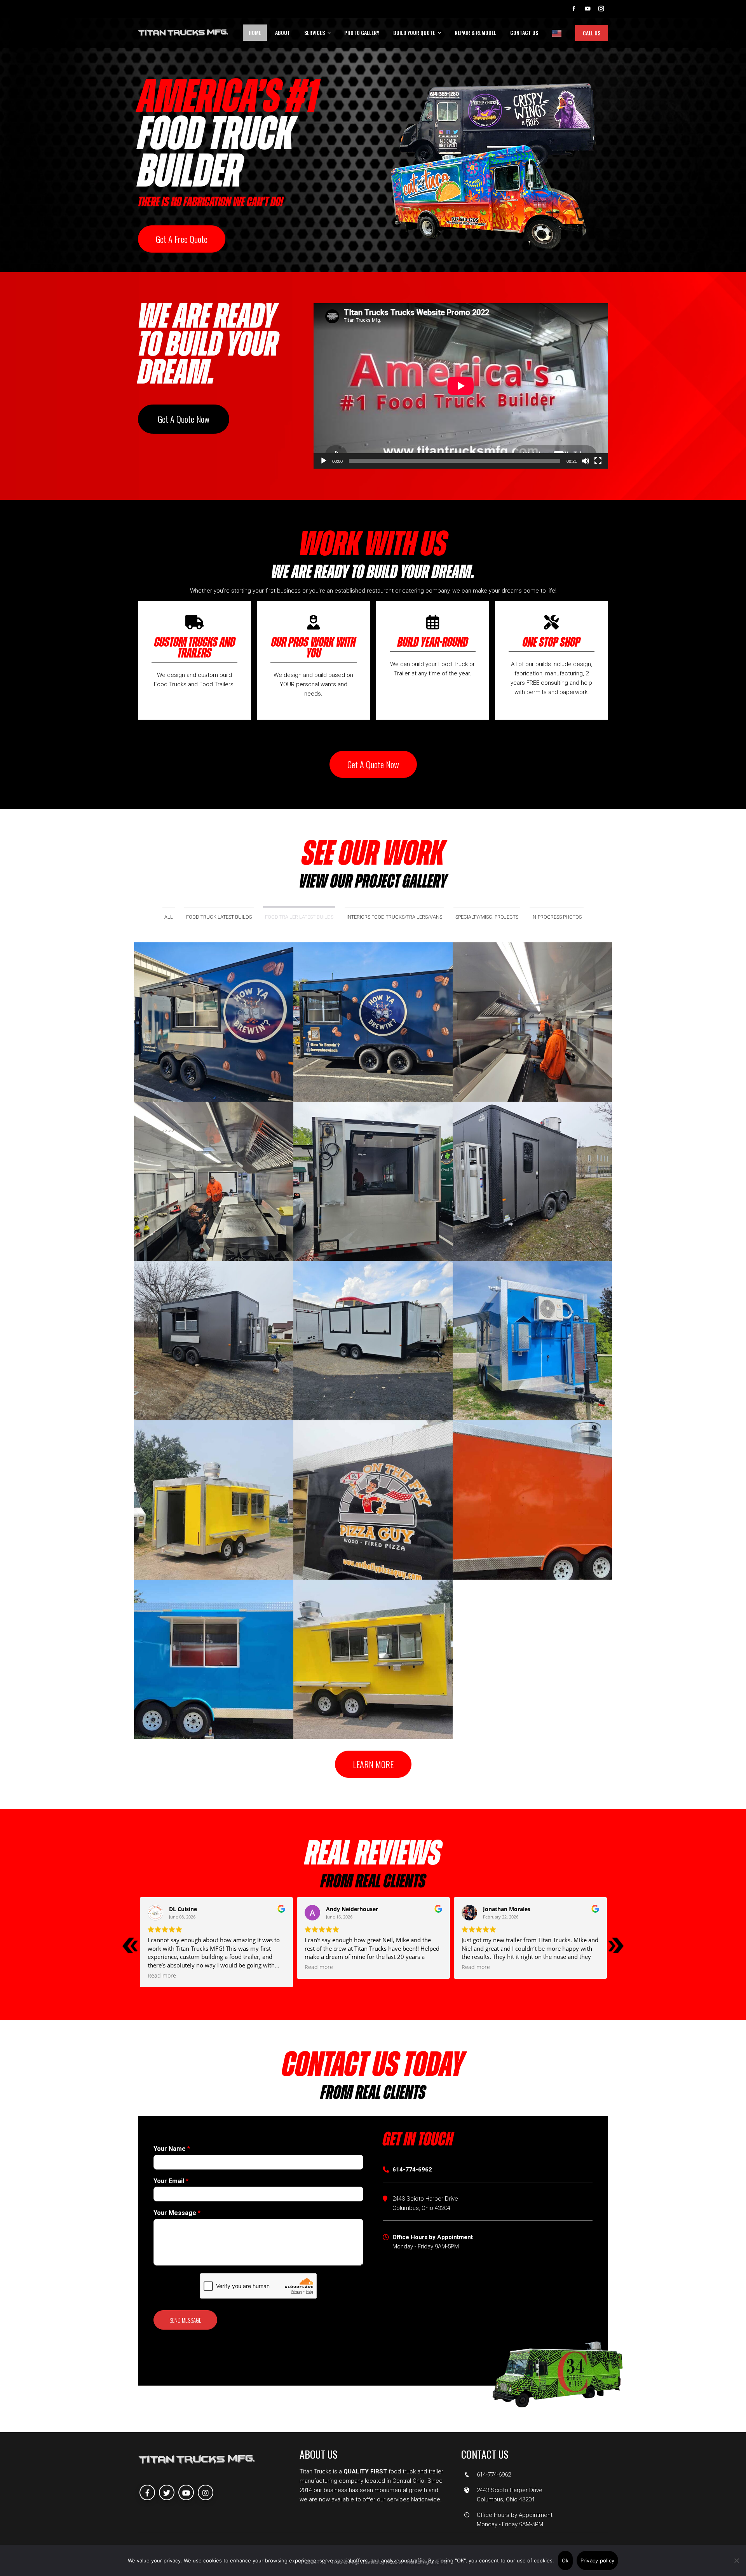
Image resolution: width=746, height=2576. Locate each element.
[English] (557, 33)
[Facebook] (147, 2492)
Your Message (177, 2213)
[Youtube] (186, 2492)
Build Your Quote (414, 32)
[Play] (324, 461)
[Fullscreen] (598, 461)
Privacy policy (598, 2560)
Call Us (592, 33)
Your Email (171, 2181)
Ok (565, 2560)
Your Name (172, 2149)
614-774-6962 (494, 2475)
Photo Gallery (362, 32)
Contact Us (524, 32)
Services (315, 32)
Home (255, 32)
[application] (461, 386)
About (283, 32)
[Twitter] (167, 2492)
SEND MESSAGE (185, 2320)
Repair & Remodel (475, 32)
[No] (736, 2560)
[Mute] (586, 461)
